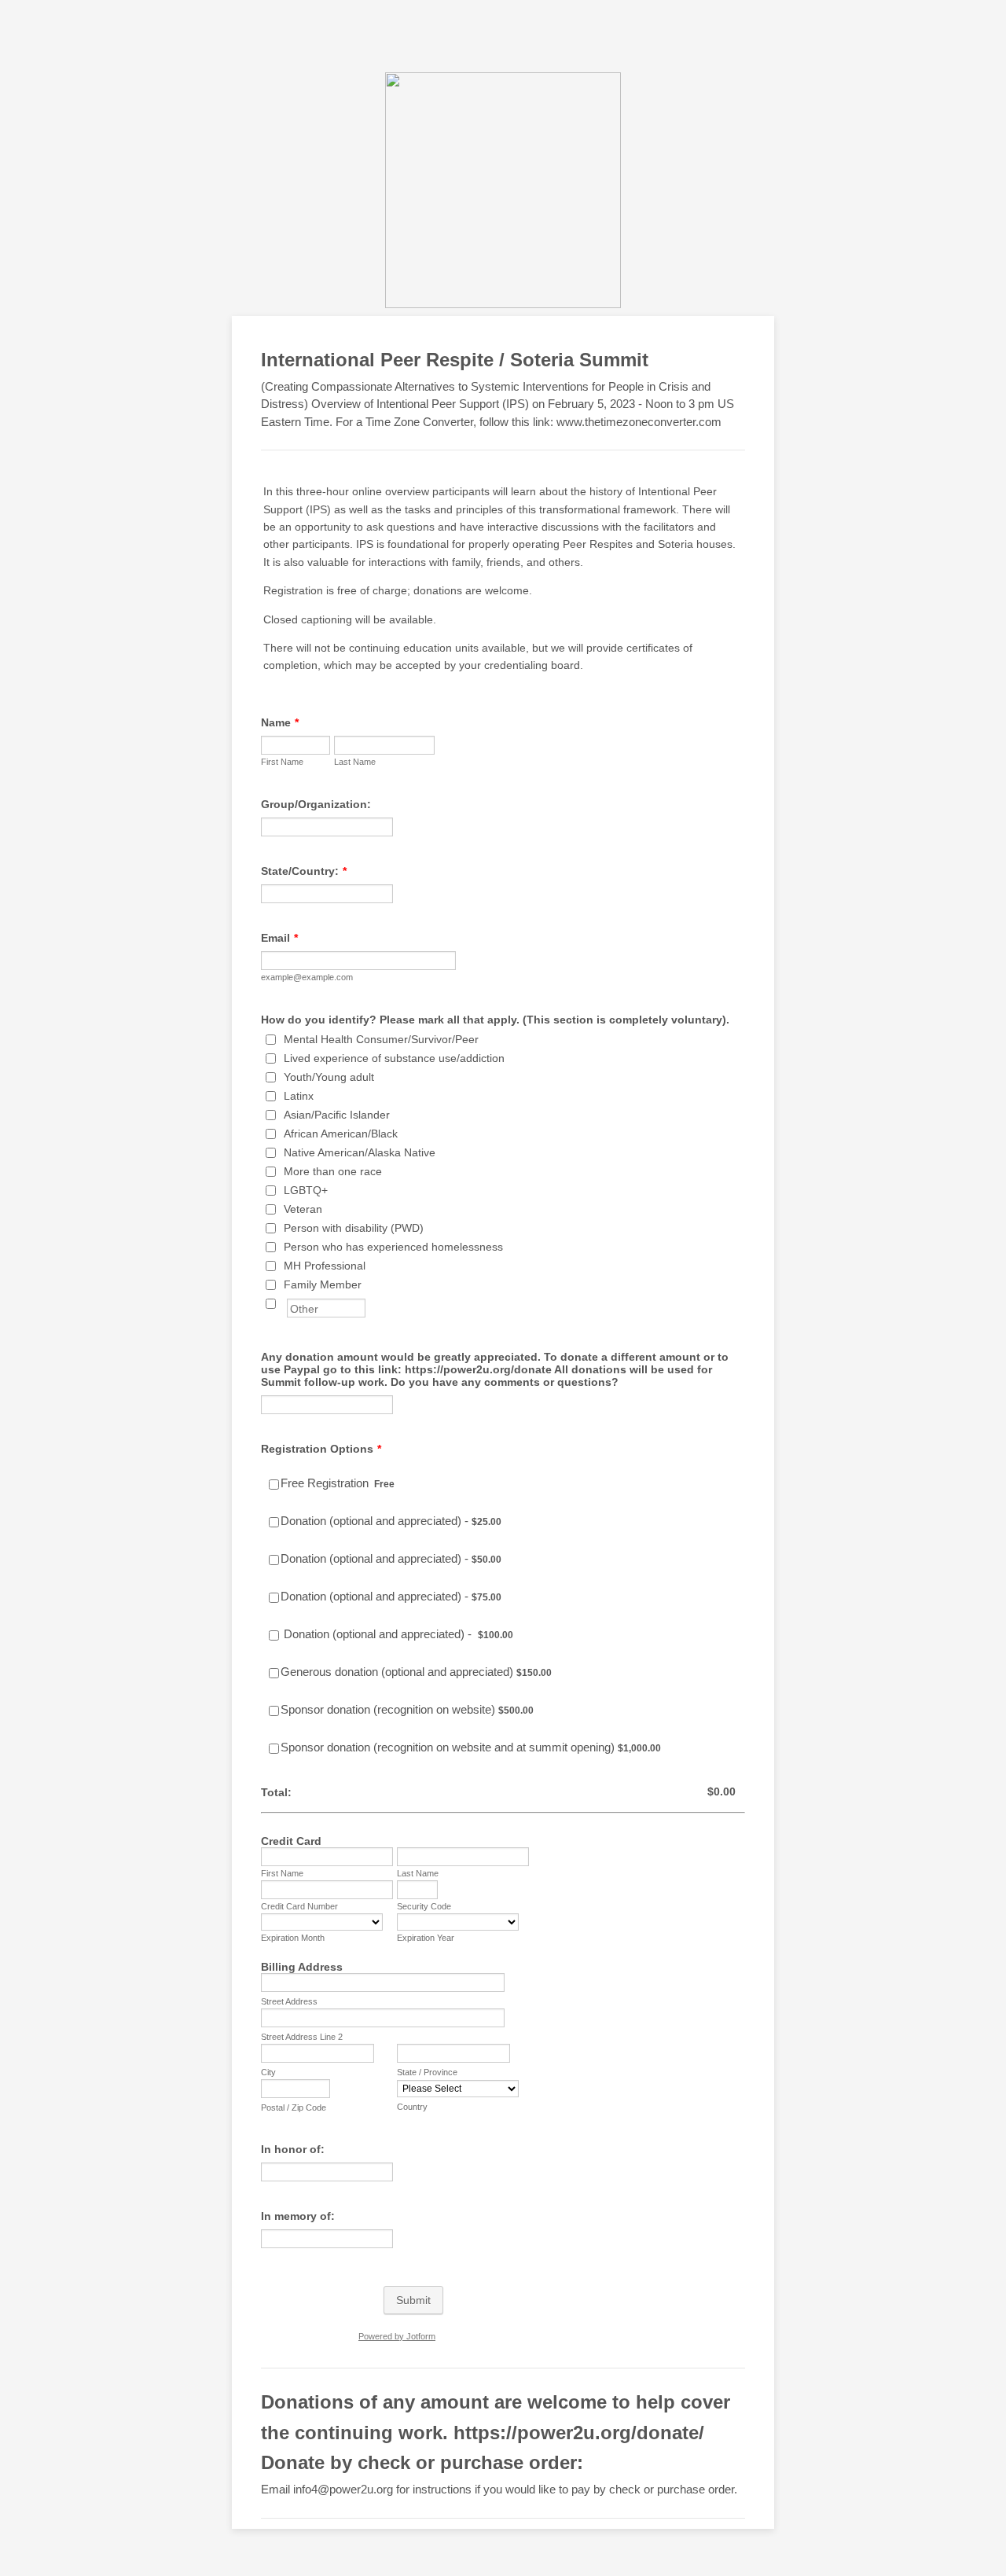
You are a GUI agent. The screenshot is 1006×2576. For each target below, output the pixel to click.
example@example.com (307, 977)
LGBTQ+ (306, 1190)
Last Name (355, 762)
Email (279, 938)
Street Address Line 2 (302, 2037)
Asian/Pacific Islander (337, 1115)
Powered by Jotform (397, 2336)
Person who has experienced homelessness (393, 1247)
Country (412, 2107)
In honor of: (293, 2149)
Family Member (323, 1284)
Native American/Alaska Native (360, 1152)
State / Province (427, 2072)
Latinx (299, 1096)
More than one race (333, 1171)
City (268, 2072)
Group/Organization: (316, 804)
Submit (413, 2300)
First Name (282, 762)
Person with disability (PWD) (354, 1228)
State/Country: (304, 871)
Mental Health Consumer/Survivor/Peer (381, 1039)
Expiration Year (426, 1938)
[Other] (285, 1303)
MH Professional (325, 1266)
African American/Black (341, 1134)
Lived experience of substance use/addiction (394, 1058)
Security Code (424, 1906)
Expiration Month (293, 1938)
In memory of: (298, 2216)
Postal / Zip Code (294, 2107)
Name (280, 722)
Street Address (289, 2001)
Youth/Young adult (329, 1077)
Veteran (303, 1209)
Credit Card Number (299, 1906)
